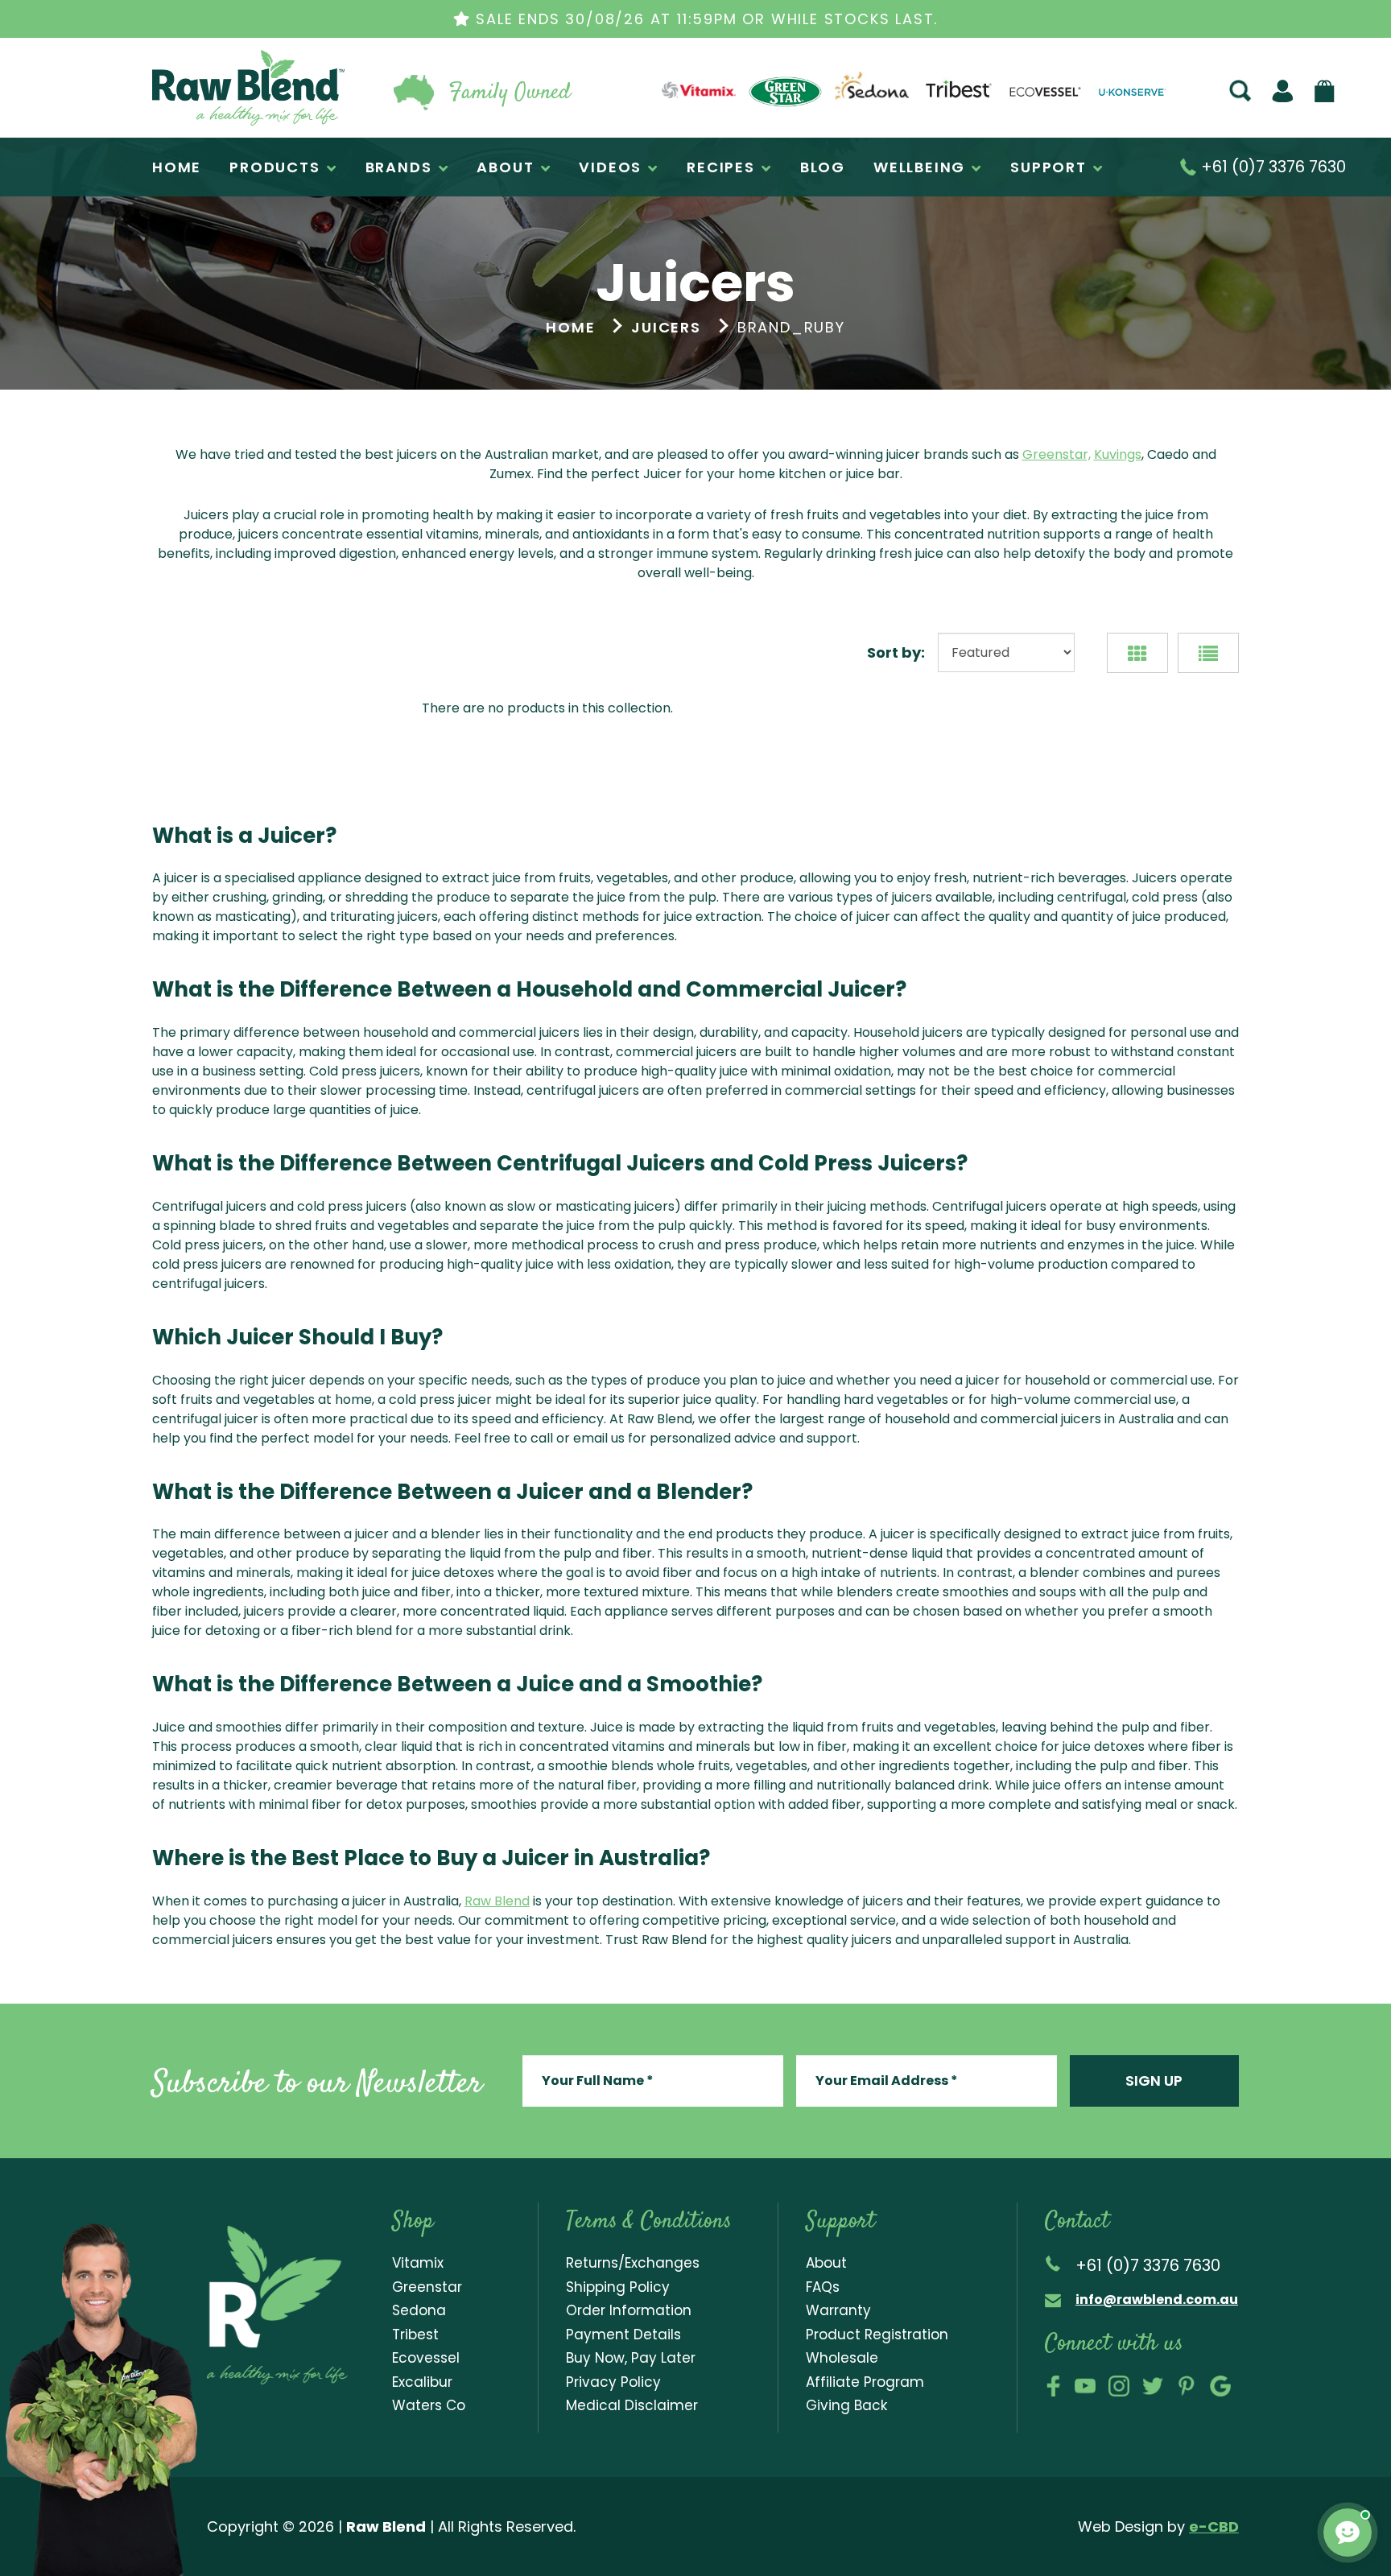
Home (570, 327)
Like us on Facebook (1053, 2386)
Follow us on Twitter (1153, 2386)
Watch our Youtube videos (1085, 2386)
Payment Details (623, 2334)
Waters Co (429, 2405)
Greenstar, (1057, 454)
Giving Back (846, 2405)
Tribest (415, 2334)
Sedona (419, 2310)
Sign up (1154, 2081)
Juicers (666, 327)
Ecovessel (426, 2358)
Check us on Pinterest (1187, 2386)
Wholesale (842, 2358)
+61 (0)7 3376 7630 (1271, 167)
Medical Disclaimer (632, 2405)
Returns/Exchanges (633, 2263)
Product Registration (877, 2334)
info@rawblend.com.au (1157, 2299)
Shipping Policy (618, 2287)
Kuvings (1118, 454)
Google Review (1220, 2386)
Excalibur (422, 2382)
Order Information (629, 2310)
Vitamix (418, 2263)
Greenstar (427, 2287)
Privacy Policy (613, 2382)
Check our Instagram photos (1119, 2386)
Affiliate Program (865, 2382)
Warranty (838, 2310)
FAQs (823, 2287)
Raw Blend (189, 124)
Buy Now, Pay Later (631, 2358)
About (826, 2263)
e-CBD (1214, 2526)
